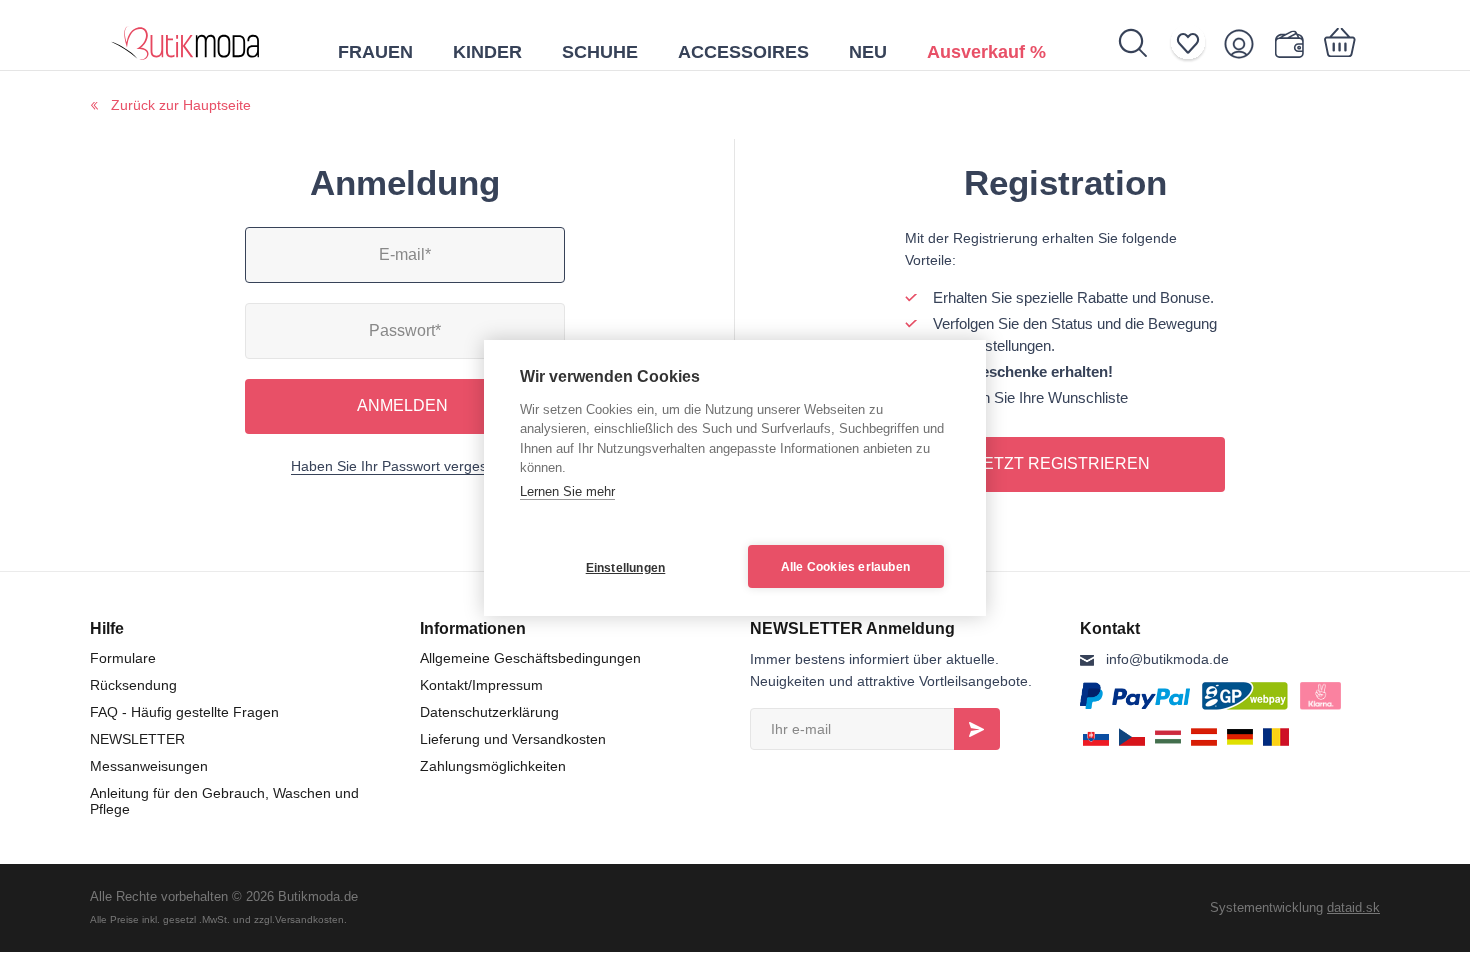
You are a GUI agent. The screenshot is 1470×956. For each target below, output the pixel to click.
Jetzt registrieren (1062, 463)
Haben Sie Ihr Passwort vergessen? (404, 466)
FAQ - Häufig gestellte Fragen (184, 712)
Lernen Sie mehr (567, 491)
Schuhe (600, 52)
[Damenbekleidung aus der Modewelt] (186, 35)
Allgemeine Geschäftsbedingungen (530, 658)
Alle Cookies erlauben (845, 567)
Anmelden (402, 405)
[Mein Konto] (1245, 43)
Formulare (123, 658)
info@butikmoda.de (1167, 659)
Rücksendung (133, 685)
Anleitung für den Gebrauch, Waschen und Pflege (224, 801)
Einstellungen (626, 568)
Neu (868, 52)
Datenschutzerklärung (489, 712)
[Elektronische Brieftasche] (1293, 43)
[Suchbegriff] (1143, 43)
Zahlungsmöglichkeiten (493, 766)
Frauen (375, 52)
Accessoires (743, 52)
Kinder (487, 52)
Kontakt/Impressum (481, 685)
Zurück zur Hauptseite (181, 105)
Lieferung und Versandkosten (513, 739)
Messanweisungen (149, 766)
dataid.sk (1353, 907)
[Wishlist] (1194, 43)
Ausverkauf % (986, 52)
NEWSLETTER (137, 739)
